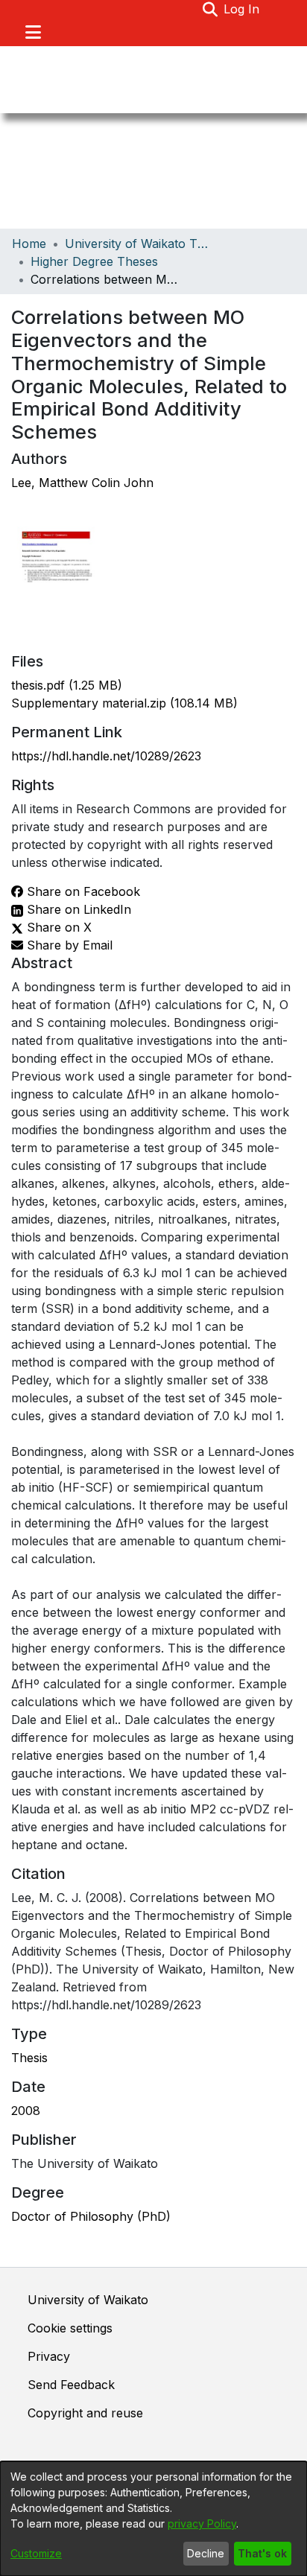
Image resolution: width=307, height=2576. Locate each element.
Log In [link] (242, 9)
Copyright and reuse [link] (85, 2413)
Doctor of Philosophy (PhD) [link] (91, 2216)
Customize (36, 2553)
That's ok (262, 2553)
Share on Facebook (82, 891)
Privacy (49, 2356)
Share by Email (68, 945)
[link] (67, 685)
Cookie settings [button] (70, 2328)
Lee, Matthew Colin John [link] (82, 483)
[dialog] (153, 2519)
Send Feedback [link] (71, 2385)
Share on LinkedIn (77, 909)
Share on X (57, 927)
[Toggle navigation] (33, 32)
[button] (210, 9)
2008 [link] (26, 2111)
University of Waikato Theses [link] (139, 244)
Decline (206, 2553)
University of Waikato (88, 2300)
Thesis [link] (29, 2058)
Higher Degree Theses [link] (94, 261)
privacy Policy (202, 2523)
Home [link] (29, 244)
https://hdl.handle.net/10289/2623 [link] (106, 756)
